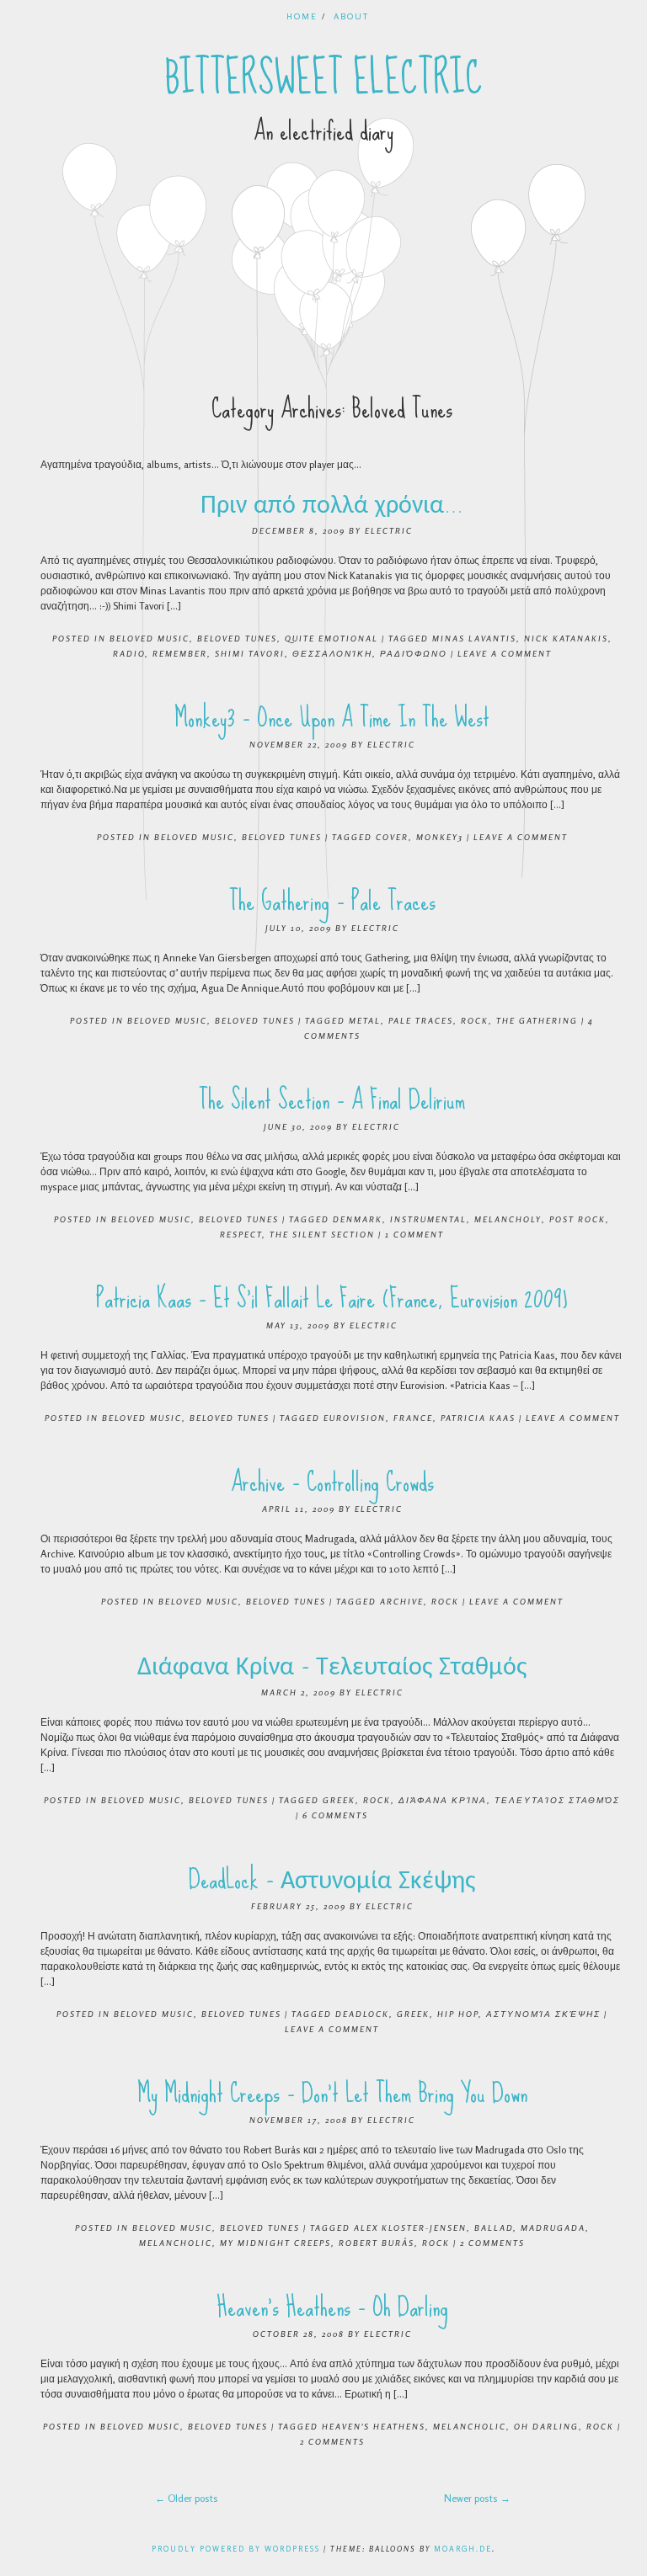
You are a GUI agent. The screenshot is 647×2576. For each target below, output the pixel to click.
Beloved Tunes (237, 638)
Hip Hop (458, 2014)
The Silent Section (322, 1234)
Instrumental (428, 1219)
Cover (392, 837)
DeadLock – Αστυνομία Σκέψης (332, 1879)
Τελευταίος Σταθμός (557, 1800)
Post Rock (577, 1219)
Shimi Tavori (250, 653)
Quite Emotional (332, 638)
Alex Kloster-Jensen (410, 2227)
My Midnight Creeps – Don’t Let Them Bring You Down (332, 2093)
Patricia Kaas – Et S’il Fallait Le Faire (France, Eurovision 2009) (332, 1299)
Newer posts (477, 2498)
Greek (339, 1800)
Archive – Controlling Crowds (332, 1482)
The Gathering (537, 1020)
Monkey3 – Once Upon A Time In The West (332, 718)
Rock (475, 1020)
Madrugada (553, 2227)
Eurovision (355, 1418)
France (413, 1418)
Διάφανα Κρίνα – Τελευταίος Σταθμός (332, 1666)
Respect (241, 1234)
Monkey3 (440, 837)
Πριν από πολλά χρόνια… (332, 504)
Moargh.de (463, 2549)
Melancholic (176, 2243)
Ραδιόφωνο (414, 653)
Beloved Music (150, 638)
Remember (180, 653)
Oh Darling (546, 2426)
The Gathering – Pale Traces (332, 901)
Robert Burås (377, 2243)
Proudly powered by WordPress (236, 2549)
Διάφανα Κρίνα (443, 1800)
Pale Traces (421, 1020)
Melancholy (508, 1219)
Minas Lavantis (474, 638)
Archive (402, 1601)
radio (129, 653)
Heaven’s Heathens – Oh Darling (332, 2307)
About (351, 16)
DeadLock (362, 2014)
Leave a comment (505, 653)
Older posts (187, 2498)
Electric (389, 530)
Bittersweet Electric (324, 78)
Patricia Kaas (478, 1418)
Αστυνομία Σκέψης (543, 2014)
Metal (365, 1020)
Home (302, 16)
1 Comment (414, 1234)
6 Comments (335, 1815)
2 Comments (492, 2243)
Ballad (494, 2227)
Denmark (358, 1219)
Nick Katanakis (566, 638)
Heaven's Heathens (374, 2426)
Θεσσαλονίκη (332, 653)
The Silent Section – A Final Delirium (332, 1100)
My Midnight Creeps (275, 2243)
